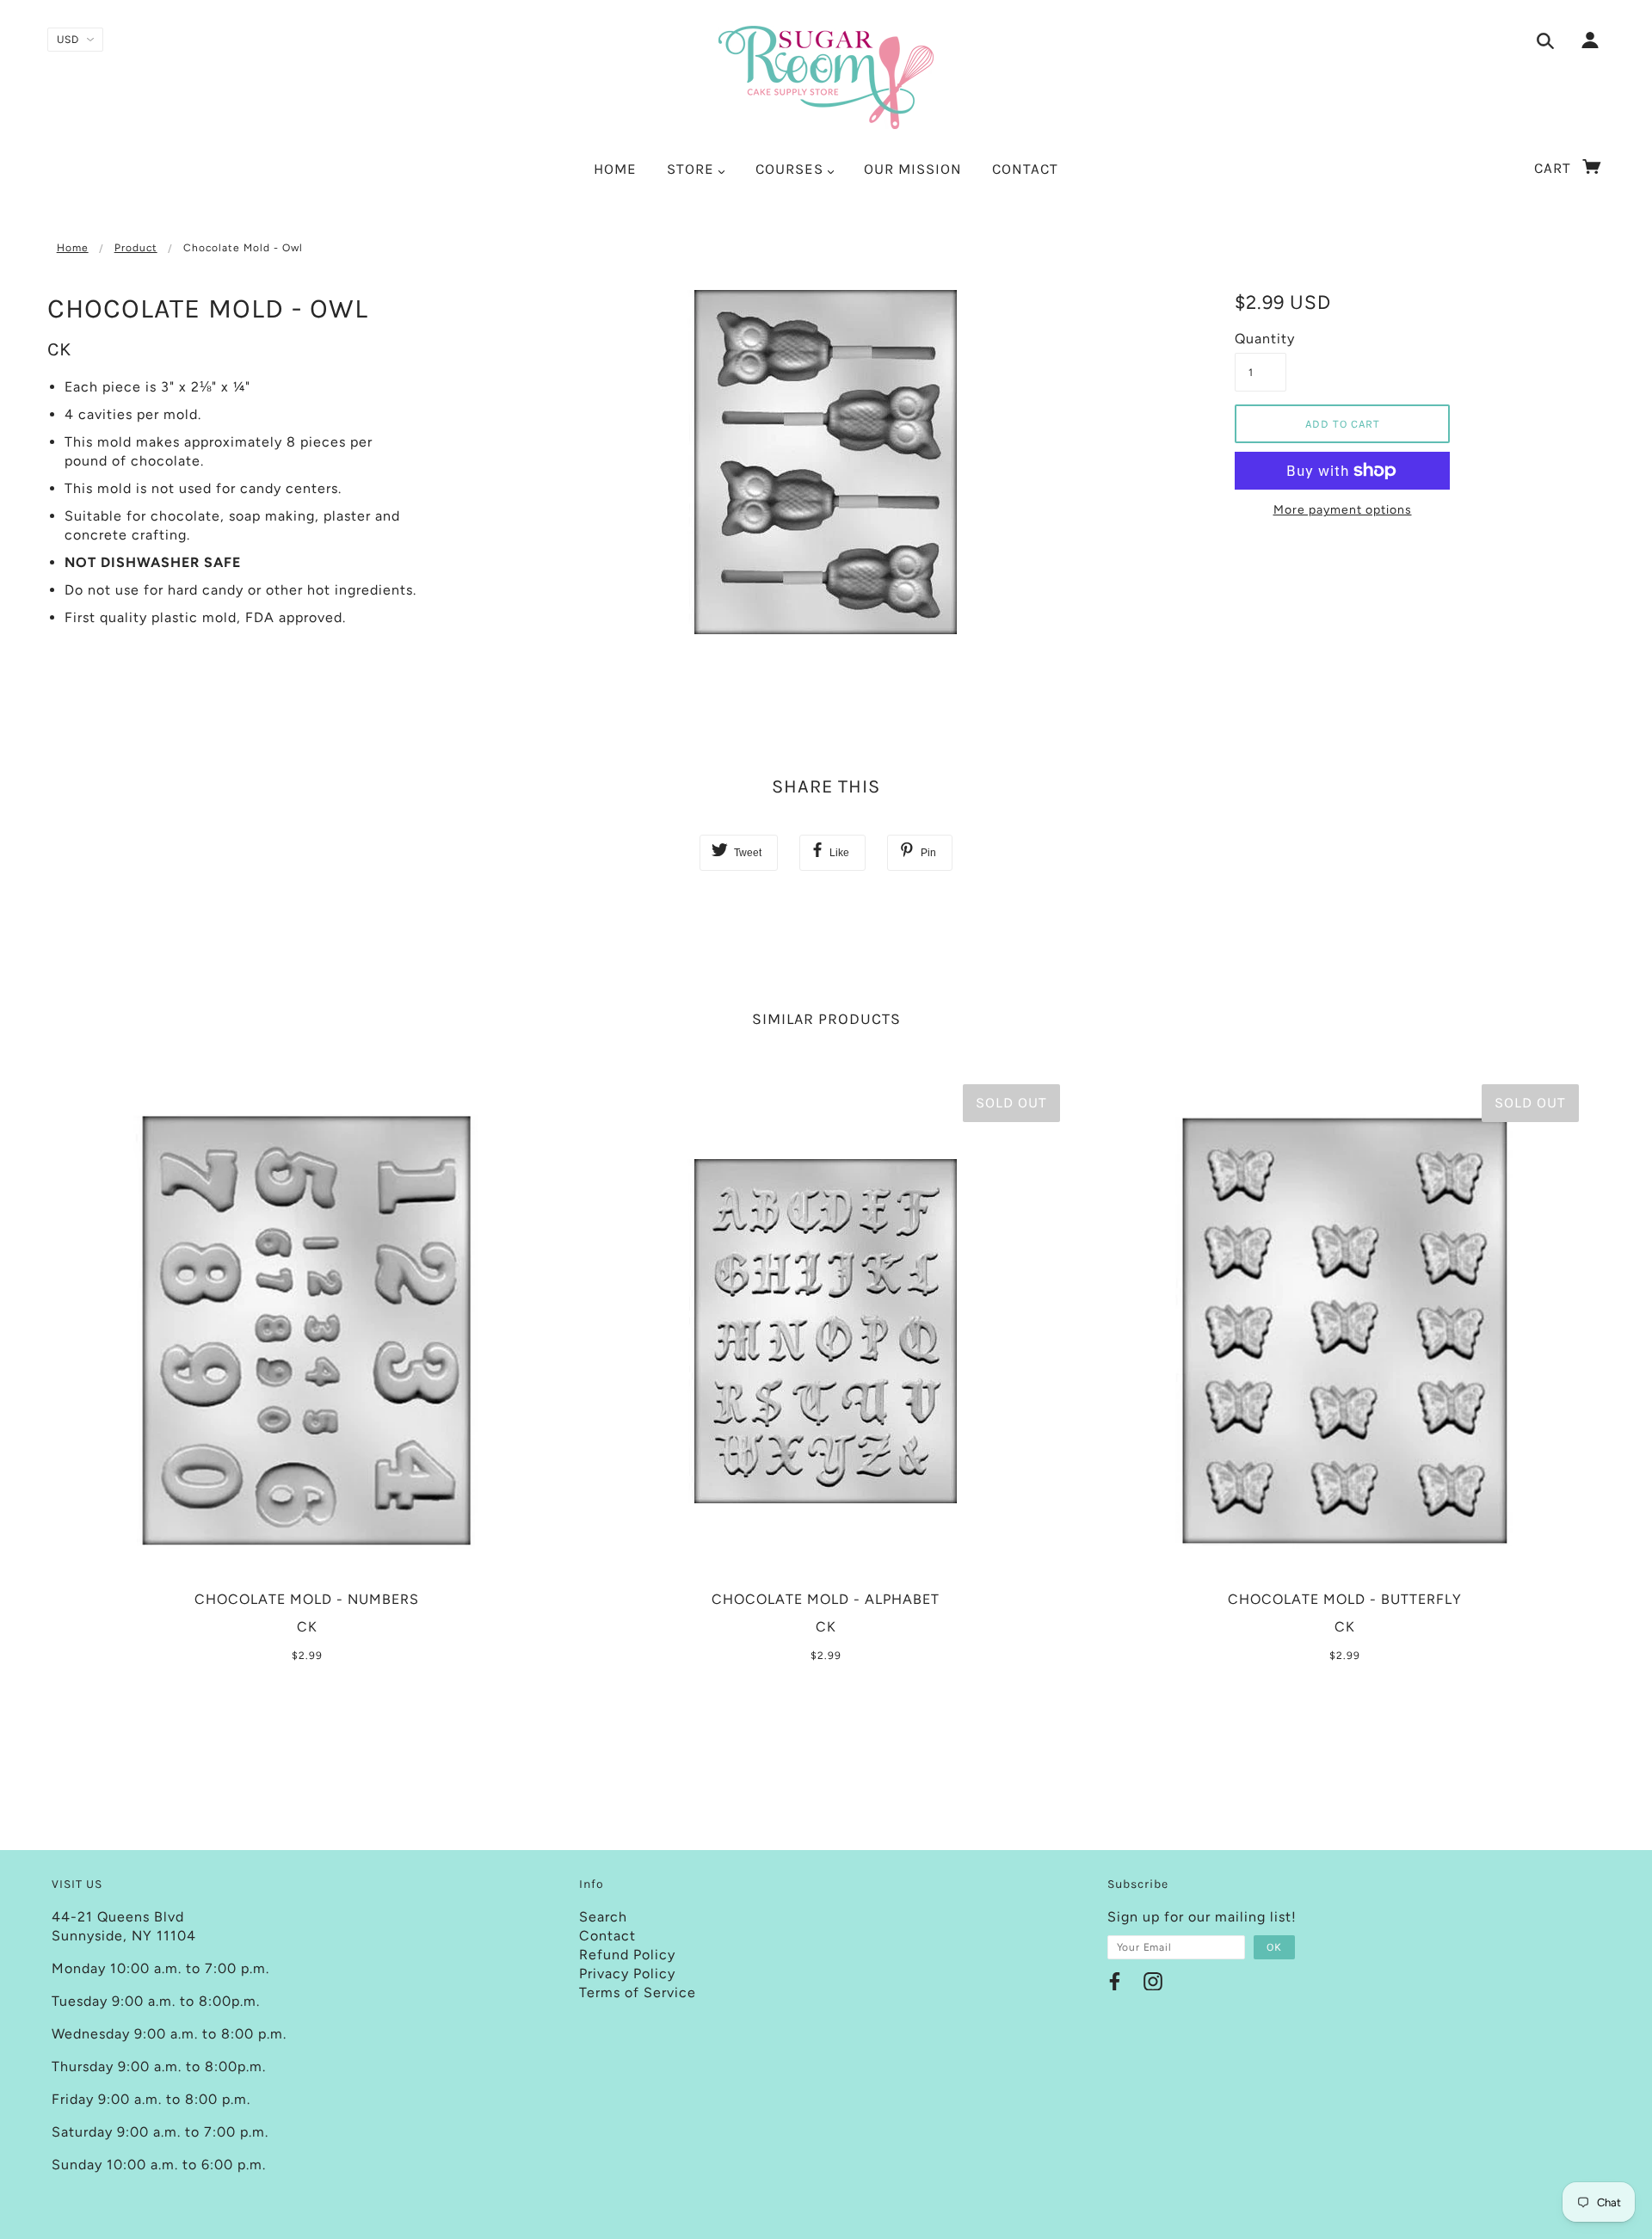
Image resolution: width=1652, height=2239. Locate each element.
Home (73, 248)
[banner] (826, 77)
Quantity (1261, 339)
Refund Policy (627, 1955)
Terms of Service (638, 1992)
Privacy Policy (627, 1974)
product (136, 248)
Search (603, 1917)
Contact (607, 1936)
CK (59, 349)
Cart (1555, 168)
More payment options (1343, 510)
